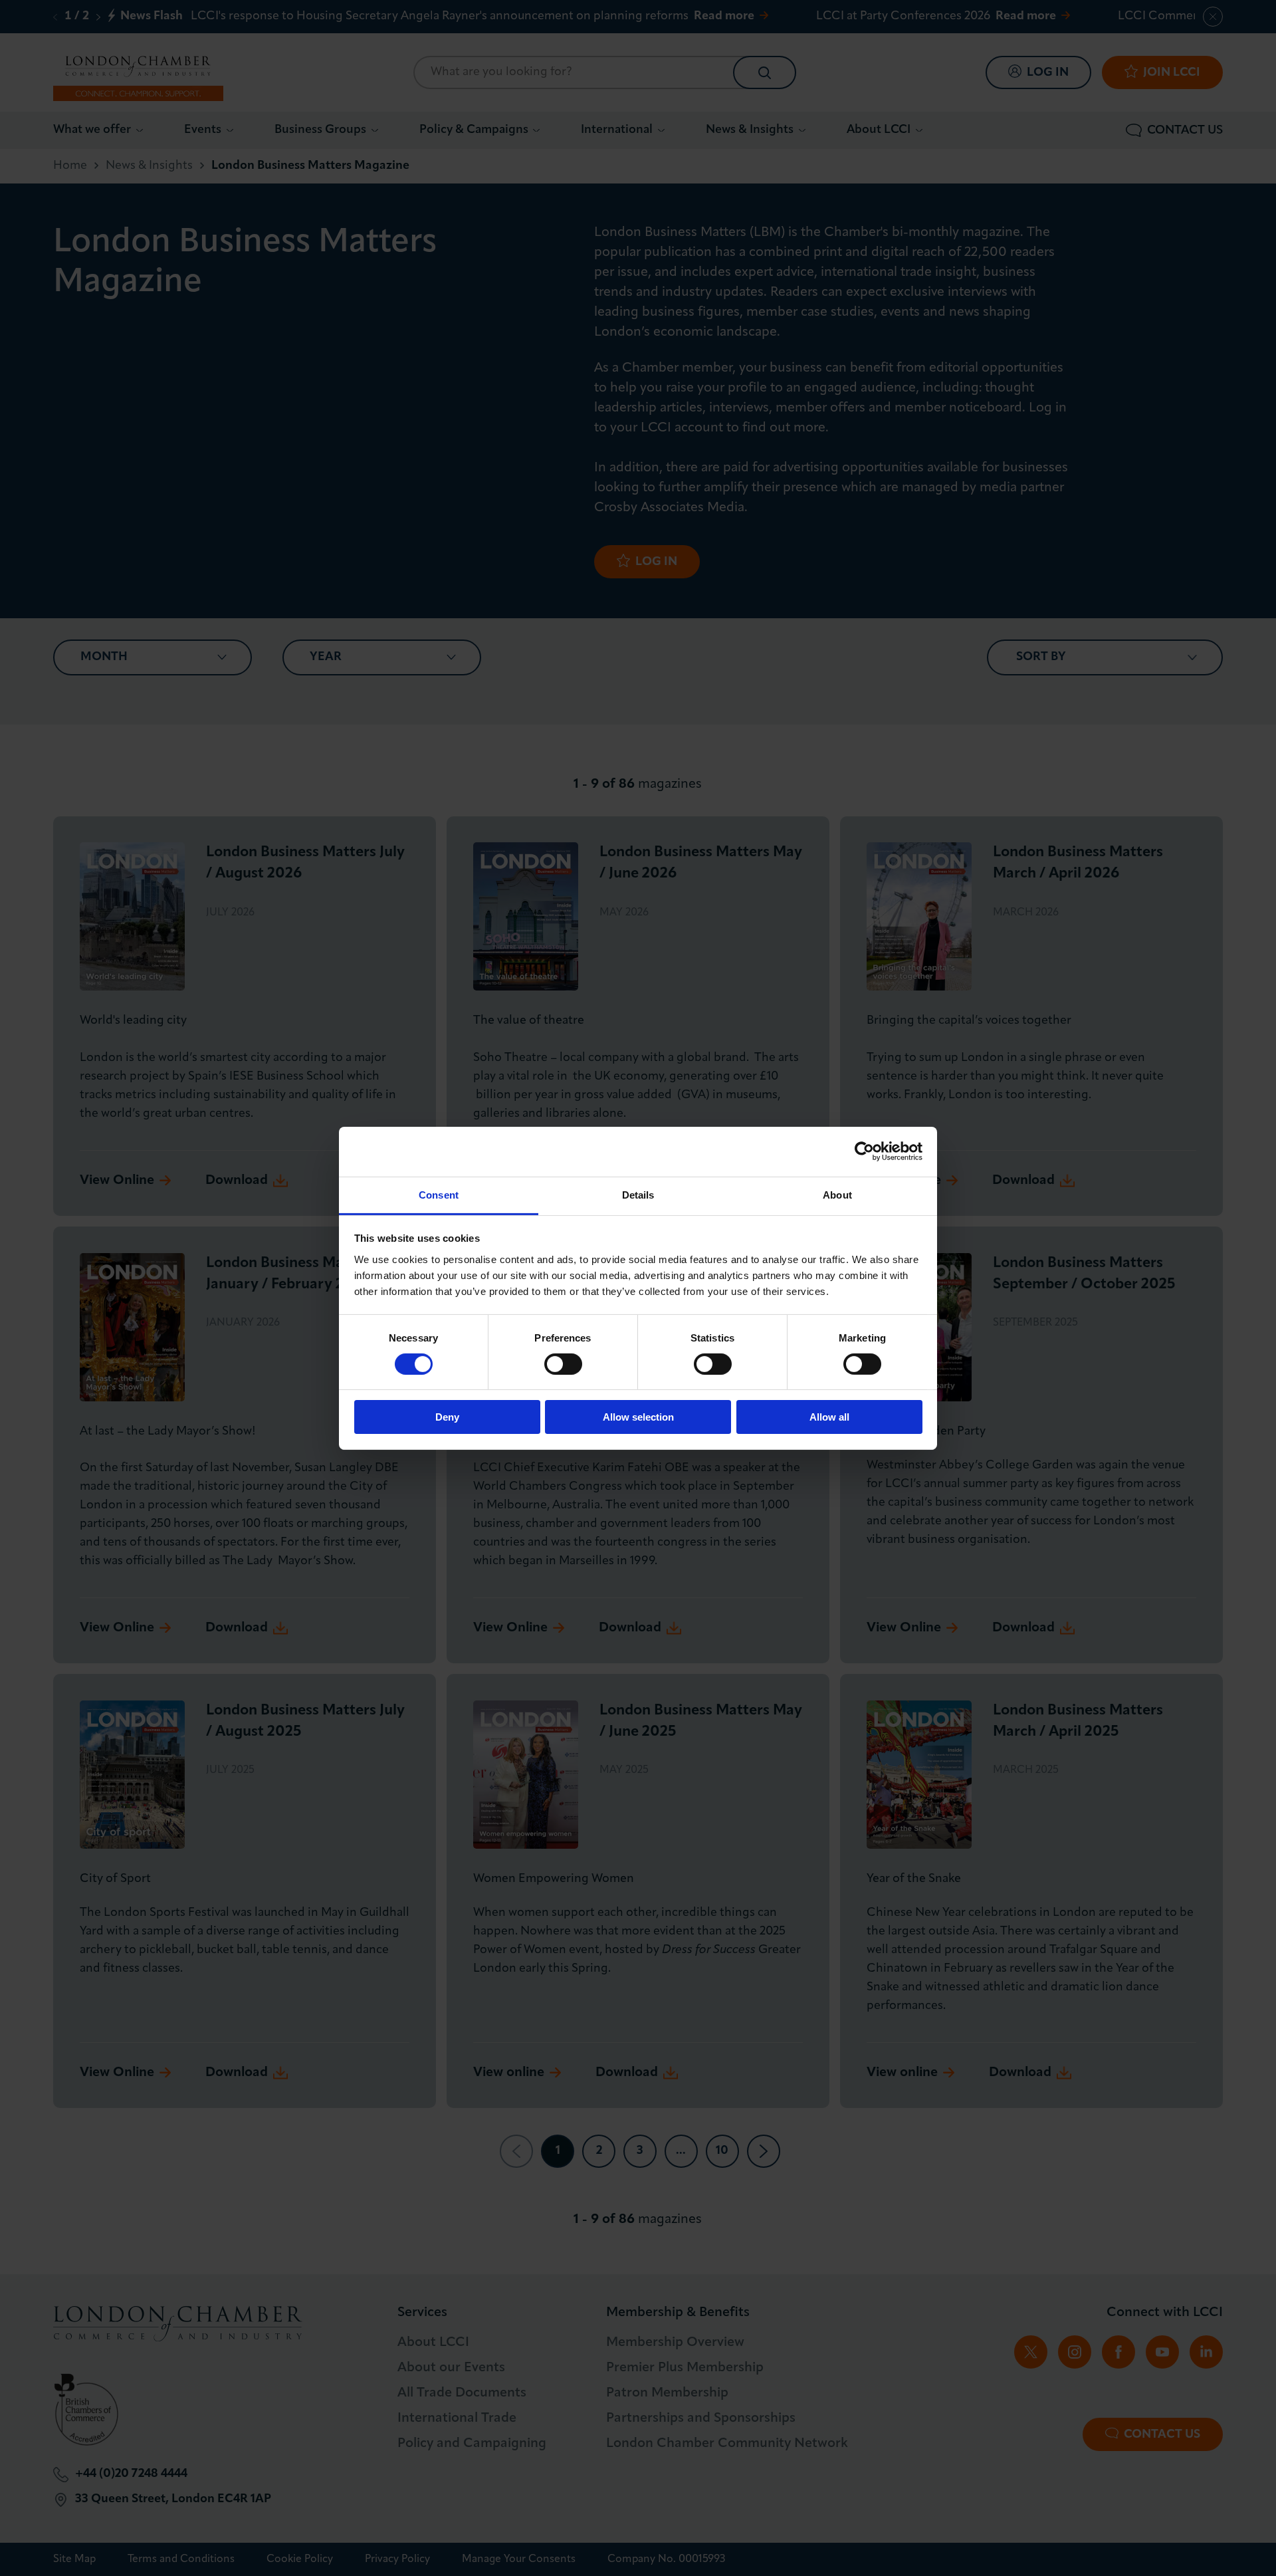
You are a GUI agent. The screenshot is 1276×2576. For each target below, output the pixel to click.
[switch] (563, 1364)
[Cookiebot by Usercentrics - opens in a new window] (864, 1151)
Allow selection (638, 1417)
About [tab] (837, 1194)
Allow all (829, 1417)
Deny (447, 1417)
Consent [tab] (439, 1194)
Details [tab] (638, 1194)
